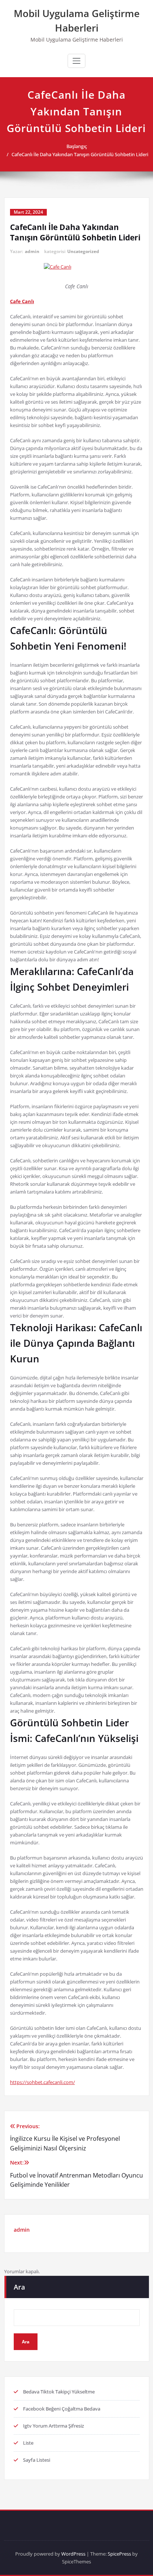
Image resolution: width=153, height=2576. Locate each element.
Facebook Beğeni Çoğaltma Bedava (62, 2409)
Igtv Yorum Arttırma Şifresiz (53, 2426)
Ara (19, 2287)
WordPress (73, 2554)
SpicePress (119, 2554)
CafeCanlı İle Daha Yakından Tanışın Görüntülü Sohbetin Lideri (80, 154)
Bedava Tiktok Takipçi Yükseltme (59, 2392)
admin (32, 251)
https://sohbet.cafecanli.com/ (43, 2082)
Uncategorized (83, 251)
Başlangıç (77, 146)
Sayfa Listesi (37, 2460)
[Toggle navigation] (76, 61)
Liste (28, 2443)
